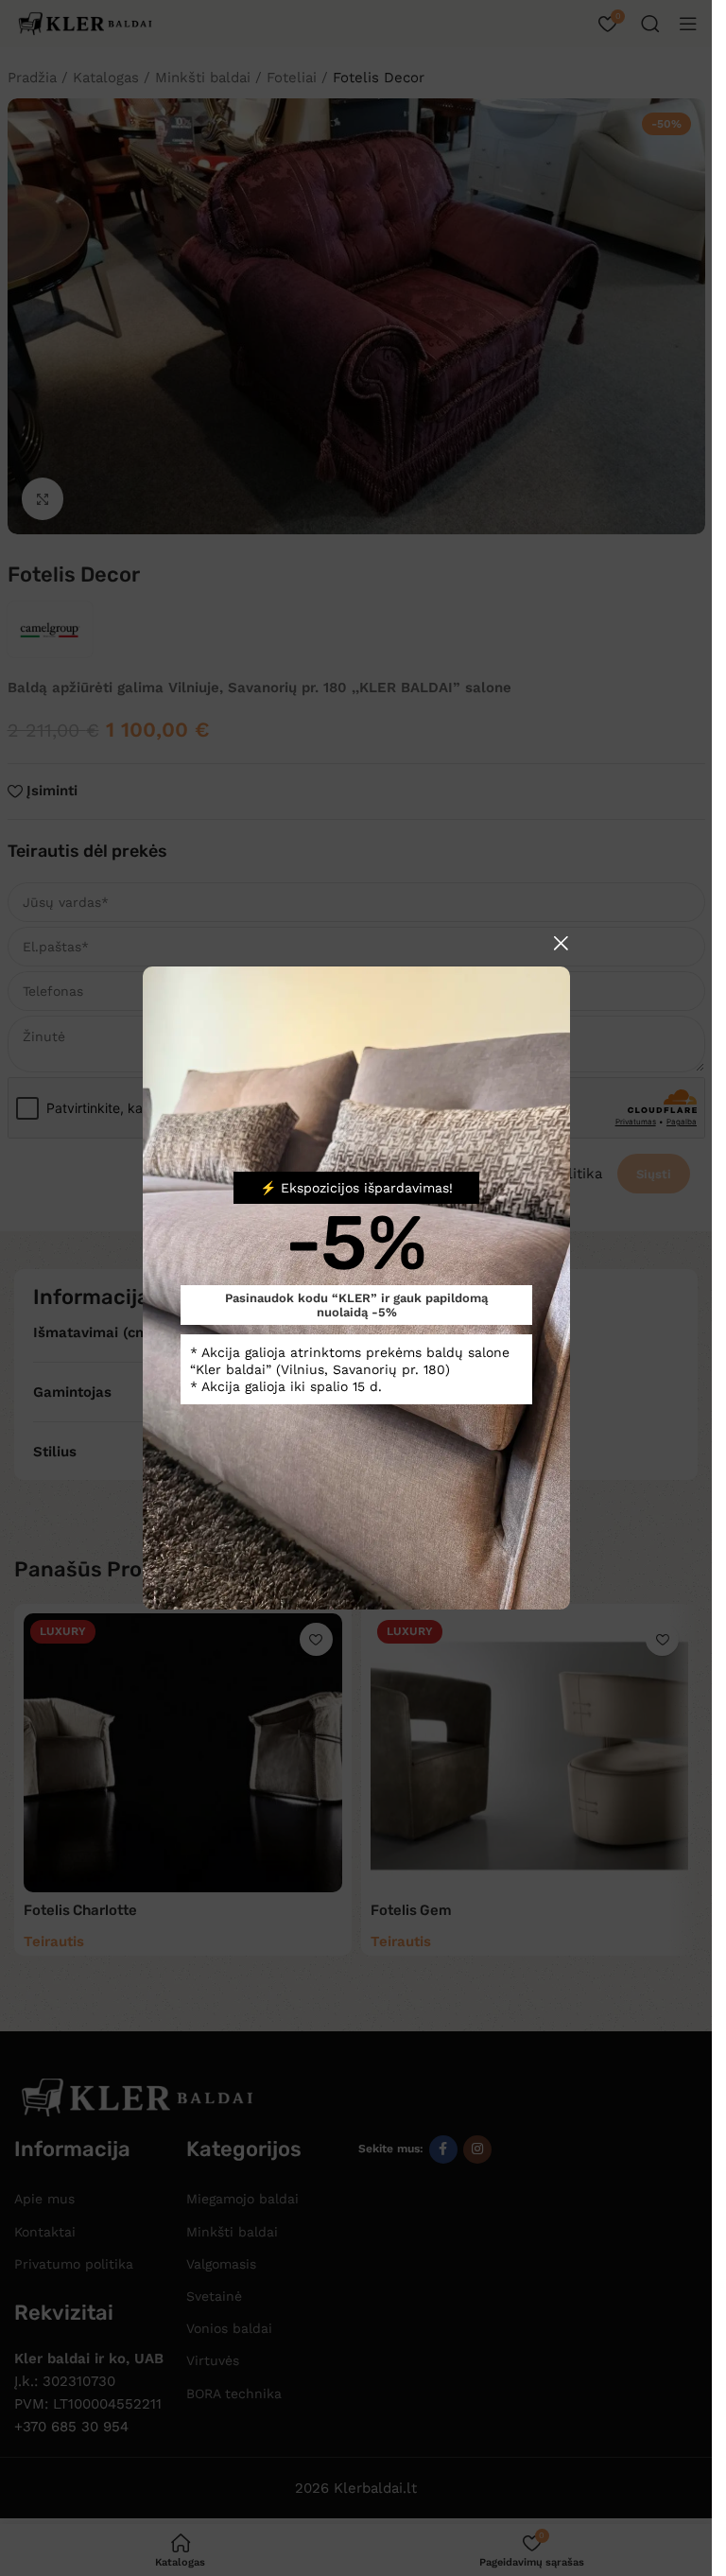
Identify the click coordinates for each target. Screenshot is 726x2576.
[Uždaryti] (561, 943)
